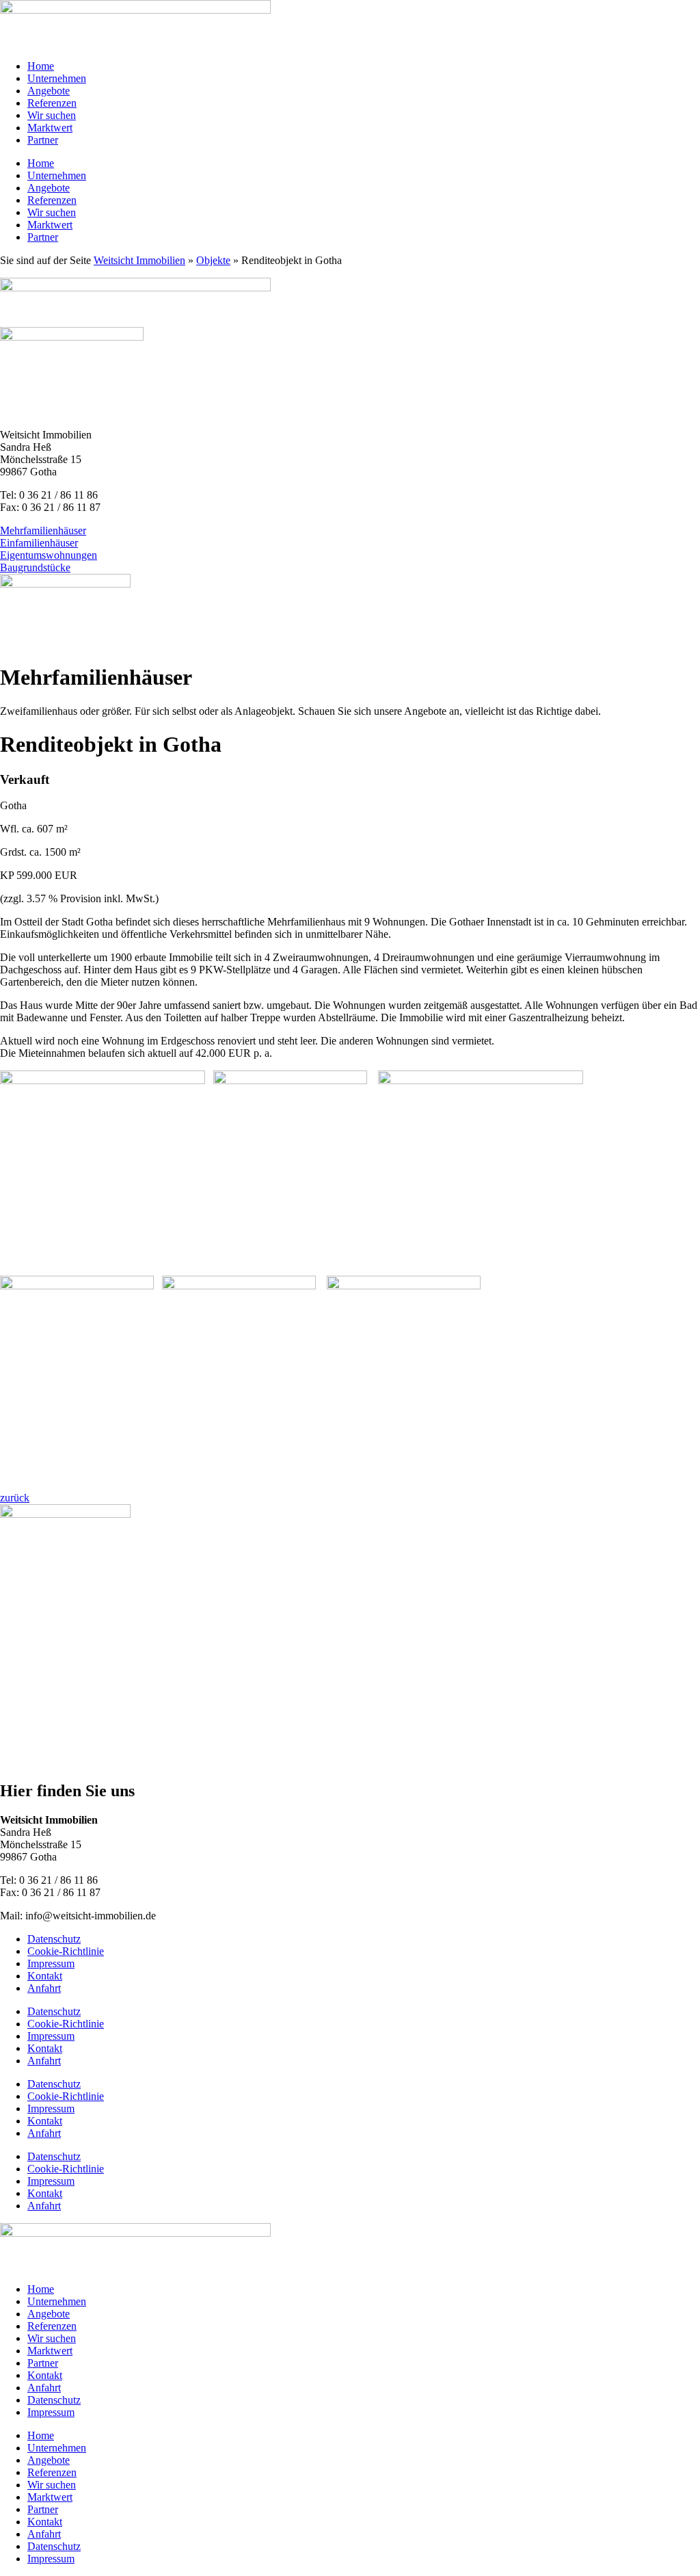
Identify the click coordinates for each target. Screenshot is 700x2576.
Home (41, 66)
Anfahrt (44, 1988)
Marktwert (50, 128)
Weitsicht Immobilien (139, 260)
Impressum (51, 1963)
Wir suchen (52, 115)
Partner (43, 140)
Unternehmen (57, 78)
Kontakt (45, 1976)
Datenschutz (54, 1939)
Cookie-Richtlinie (66, 1951)
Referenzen (52, 103)
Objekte (213, 260)
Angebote (49, 91)
